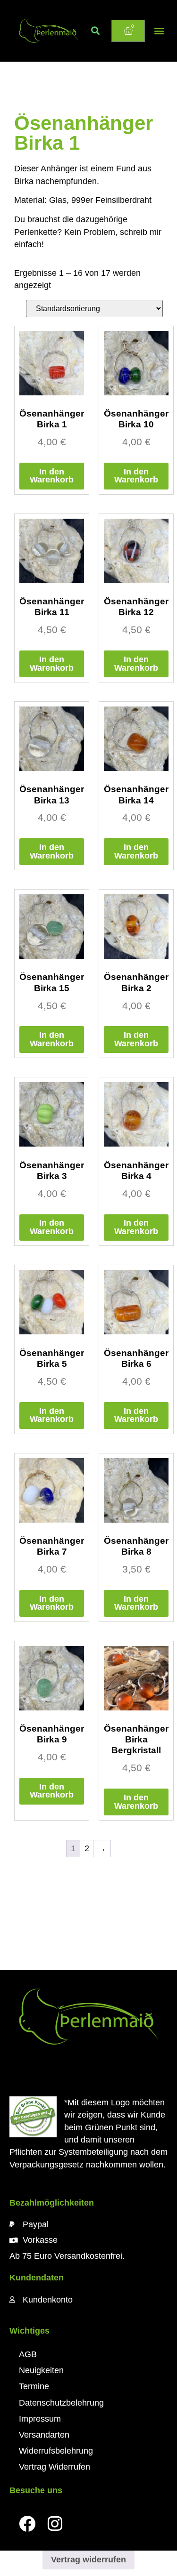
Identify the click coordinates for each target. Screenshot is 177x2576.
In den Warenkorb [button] (52, 476)
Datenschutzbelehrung (61, 2403)
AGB (28, 2354)
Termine (34, 2386)
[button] (96, 31)
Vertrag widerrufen (88, 2560)
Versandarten (44, 2435)
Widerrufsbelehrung (56, 2451)
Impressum (40, 2419)
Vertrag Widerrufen (55, 2467)
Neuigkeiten (41, 2370)
